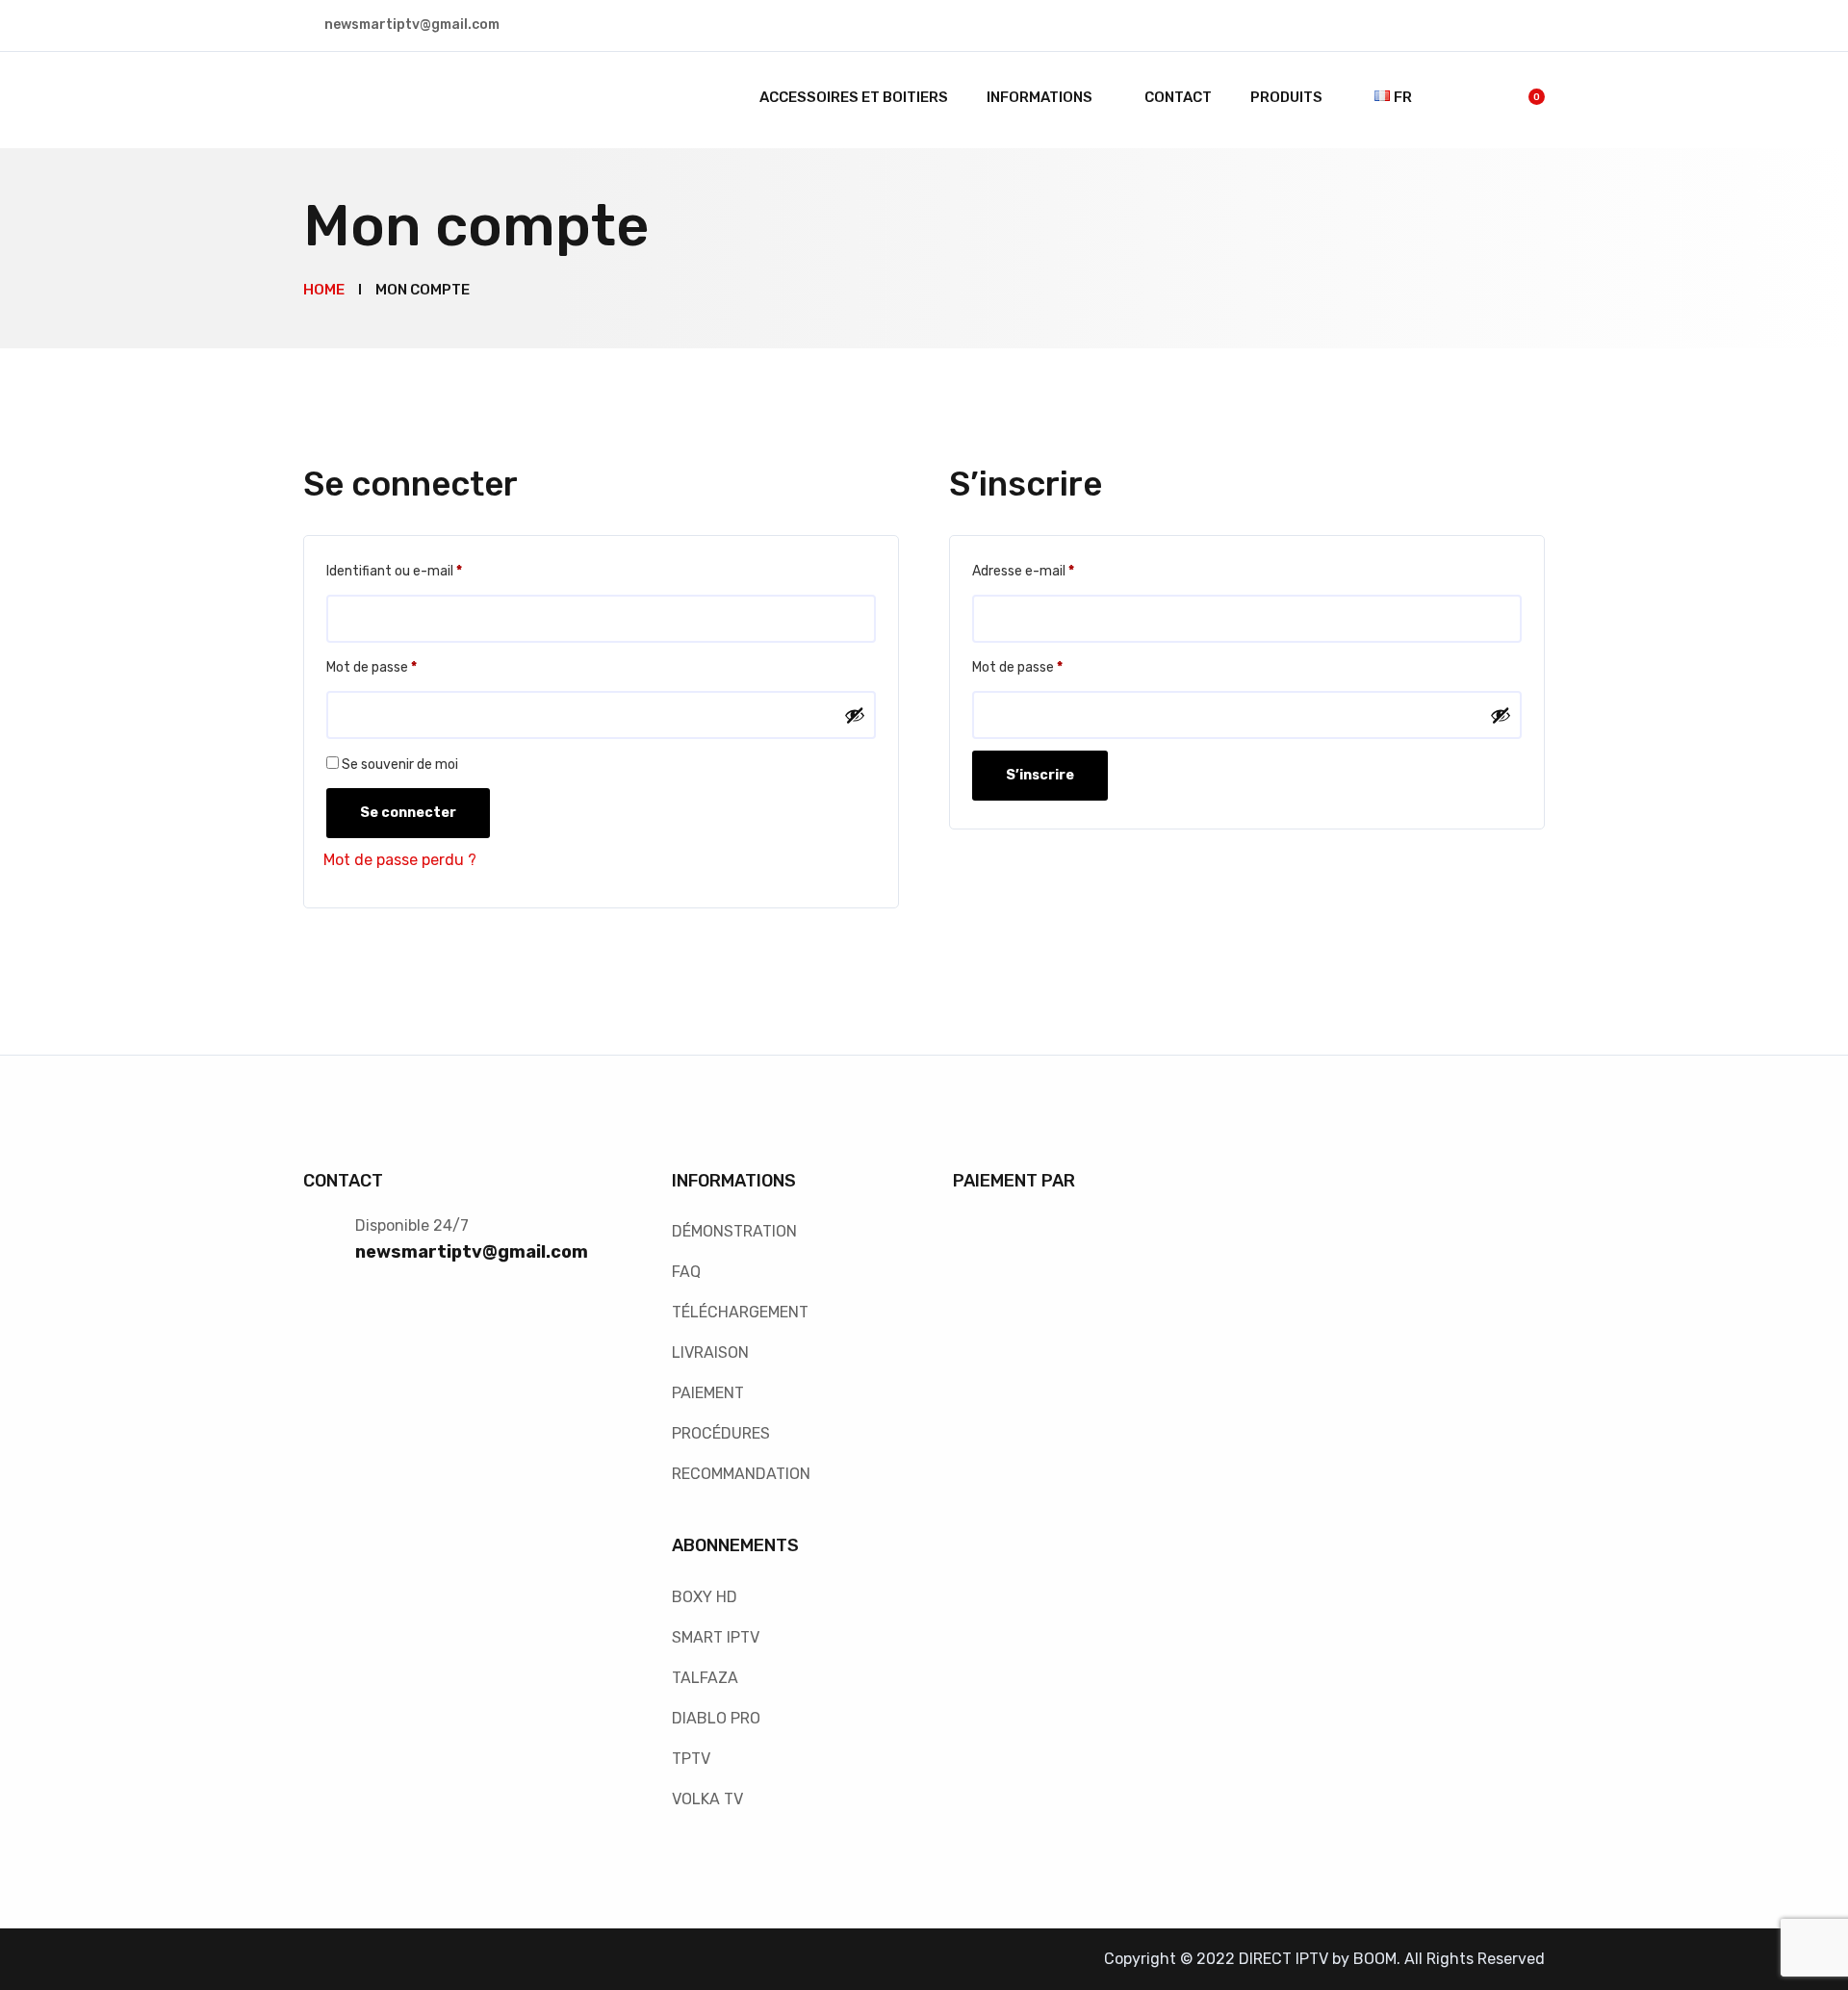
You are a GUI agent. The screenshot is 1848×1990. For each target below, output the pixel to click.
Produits (1286, 97)
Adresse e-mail (1056, 571)
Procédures (721, 1433)
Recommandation (741, 1474)
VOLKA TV (707, 1799)
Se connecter (408, 813)
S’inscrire (1040, 775)
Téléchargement (740, 1312)
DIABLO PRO (716, 1718)
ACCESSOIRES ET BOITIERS (854, 97)
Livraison (710, 1352)
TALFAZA (705, 1678)
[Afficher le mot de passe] (855, 715)
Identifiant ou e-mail (427, 571)
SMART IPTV (716, 1637)
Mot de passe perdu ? (400, 860)
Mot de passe (405, 667)
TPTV (691, 1759)
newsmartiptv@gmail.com (472, 1252)
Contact (1178, 97)
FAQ (686, 1272)
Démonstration (734, 1231)
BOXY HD (705, 1597)
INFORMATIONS (1039, 97)
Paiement (708, 1393)
